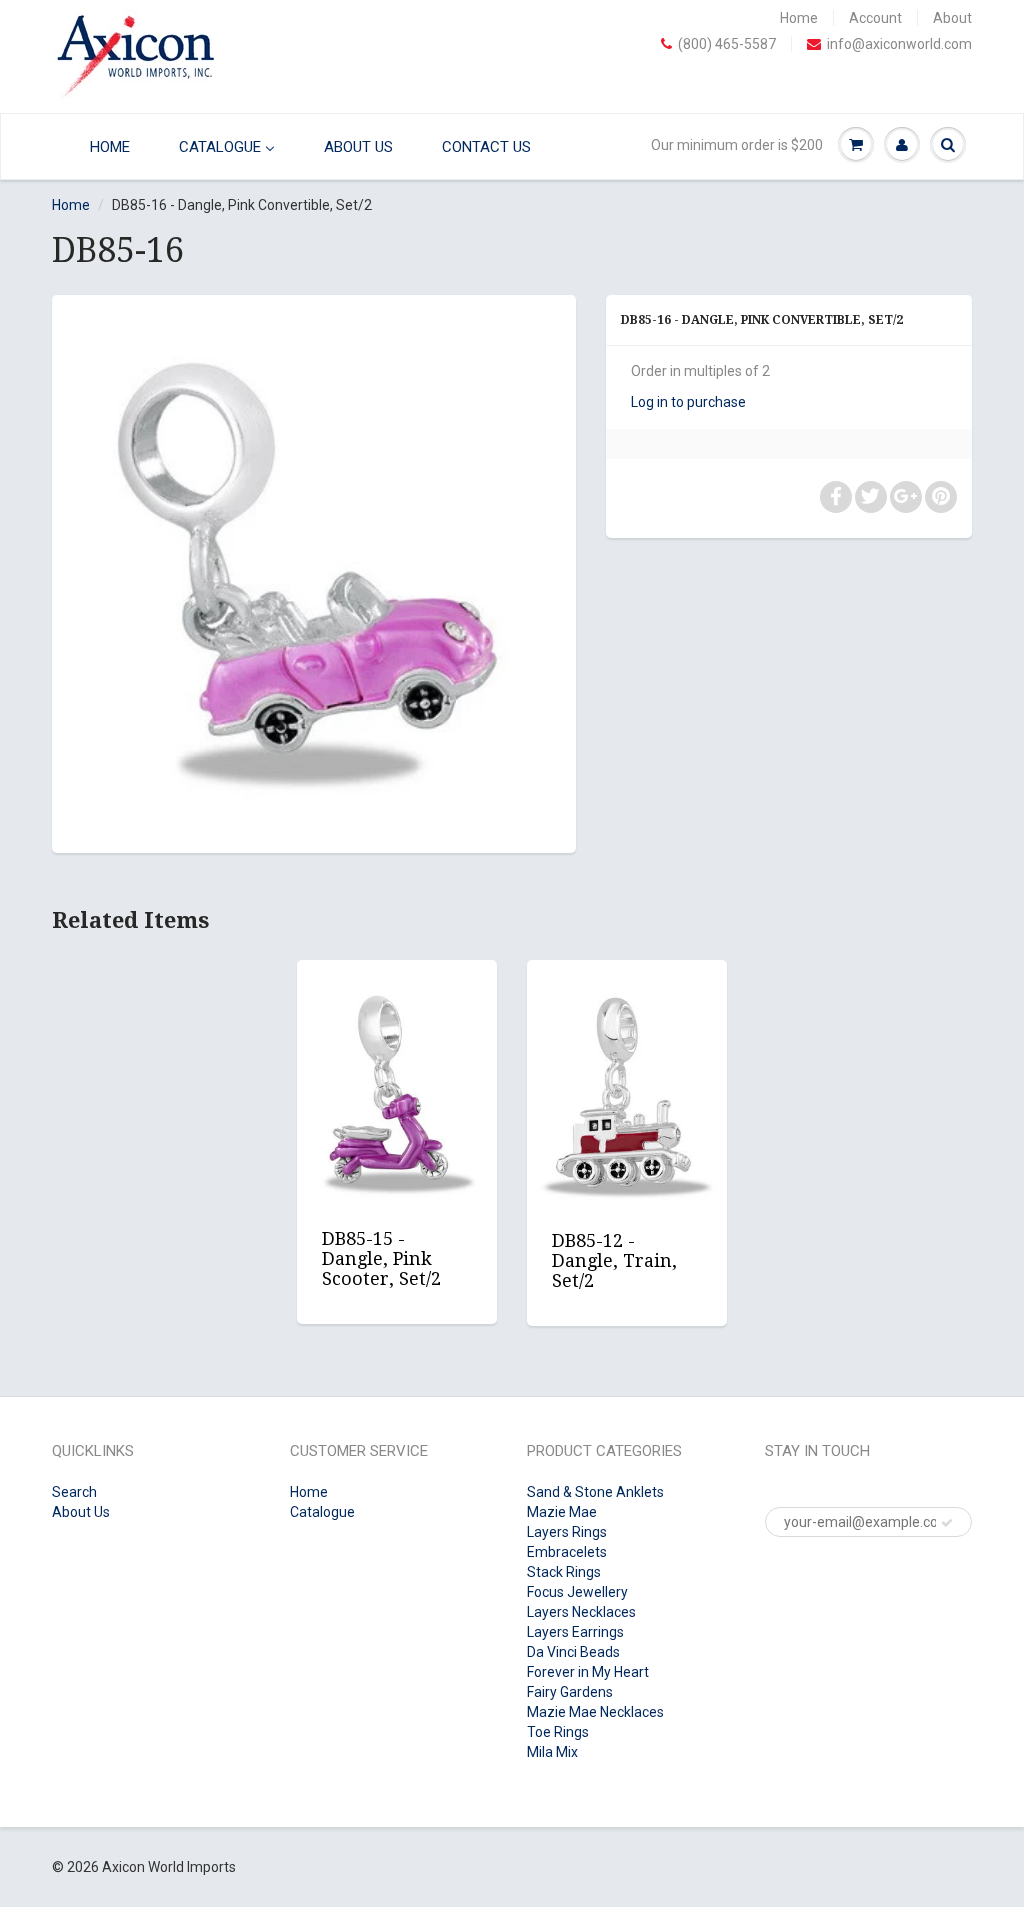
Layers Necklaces (581, 1612)
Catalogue (322, 1512)
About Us (81, 1512)
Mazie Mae (562, 1512)
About (952, 18)
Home (799, 18)
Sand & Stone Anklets (595, 1492)
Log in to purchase (688, 402)
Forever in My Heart (588, 1672)
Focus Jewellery (577, 1592)
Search (74, 1492)
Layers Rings (567, 1532)
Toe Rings (558, 1732)
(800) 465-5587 (727, 44)
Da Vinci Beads (573, 1652)
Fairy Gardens (570, 1692)
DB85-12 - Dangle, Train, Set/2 (614, 1260)
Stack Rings (564, 1572)
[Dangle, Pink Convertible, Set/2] (314, 571)
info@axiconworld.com (899, 44)
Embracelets (567, 1552)
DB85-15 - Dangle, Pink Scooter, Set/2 (381, 1258)
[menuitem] (97, 146)
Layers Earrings (575, 1632)
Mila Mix (552, 1752)
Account (875, 18)
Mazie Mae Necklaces (595, 1712)
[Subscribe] (947, 1523)
